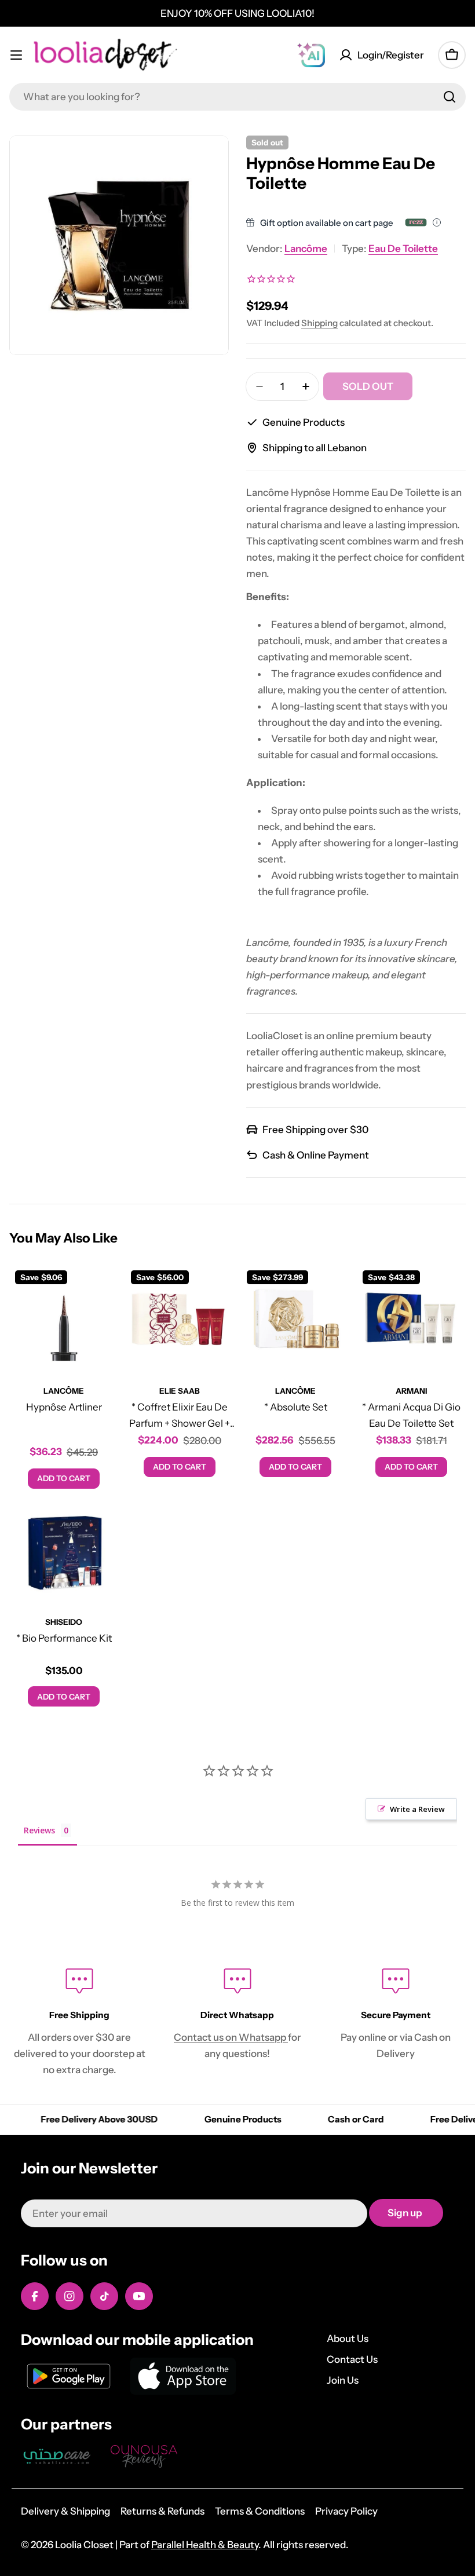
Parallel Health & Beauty (205, 2545)
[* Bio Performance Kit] (64, 1550)
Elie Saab (180, 1391)
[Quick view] (101, 1290)
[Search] (450, 97)
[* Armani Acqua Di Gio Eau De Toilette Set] (411, 1319)
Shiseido (64, 1622)
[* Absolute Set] (295, 1319)
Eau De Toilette (403, 249)
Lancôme (306, 249)
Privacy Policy (346, 2511)
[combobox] (237, 97)
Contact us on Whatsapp (231, 2037)
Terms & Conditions (260, 2511)
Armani (411, 1391)
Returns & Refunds (162, 2511)
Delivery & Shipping (65, 2511)
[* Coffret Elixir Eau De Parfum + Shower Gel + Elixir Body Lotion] (180, 1319)
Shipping (319, 323)
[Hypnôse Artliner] (64, 1319)
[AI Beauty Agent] (311, 55)
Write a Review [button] (417, 1809)
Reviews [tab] (39, 1830)
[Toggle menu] (16, 55)
